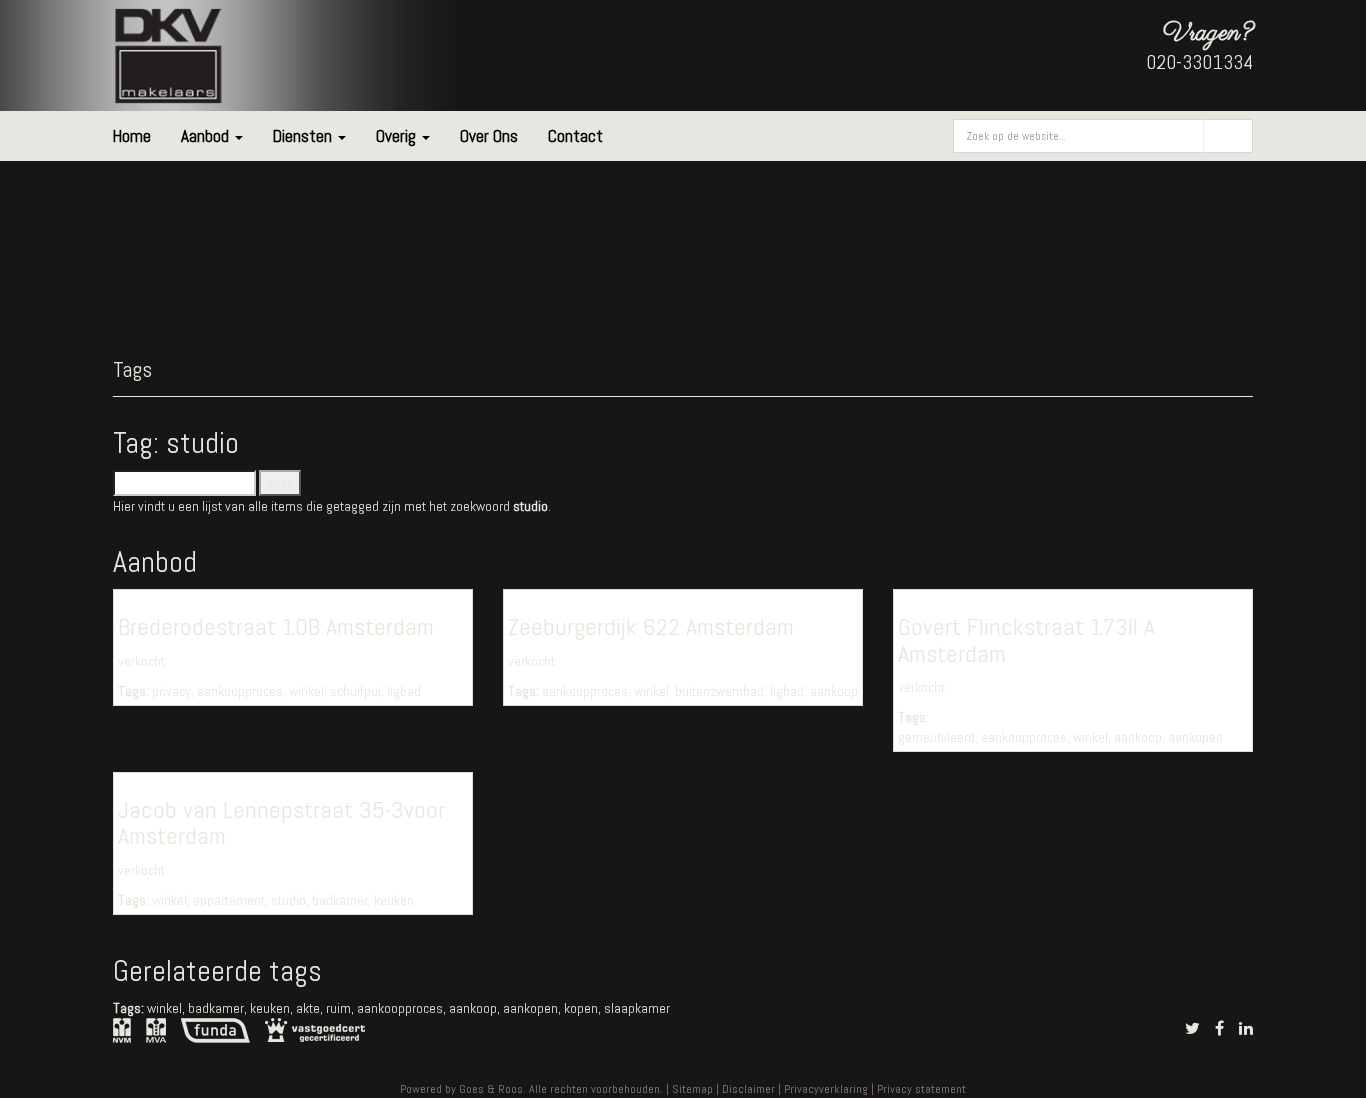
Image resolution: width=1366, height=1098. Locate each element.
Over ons (489, 136)
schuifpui (355, 691)
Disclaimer (748, 1089)
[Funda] (215, 1029)
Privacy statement (921, 1089)
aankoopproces (240, 691)
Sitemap (692, 1089)
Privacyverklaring (826, 1089)
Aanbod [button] (207, 136)
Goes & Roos (491, 1089)
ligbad (404, 691)
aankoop (834, 691)
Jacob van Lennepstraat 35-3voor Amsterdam (281, 822)
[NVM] (122, 1029)
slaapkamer (637, 1008)
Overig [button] (398, 136)
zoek (1228, 135)
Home (132, 136)
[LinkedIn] (1246, 1028)
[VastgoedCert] (315, 1028)
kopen (581, 1008)
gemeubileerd (936, 737)
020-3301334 (1199, 62)
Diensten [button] (304, 136)
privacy (171, 691)
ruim (338, 1008)
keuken (394, 900)
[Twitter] (1192, 1028)
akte (308, 1008)
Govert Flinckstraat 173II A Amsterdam (1026, 639)
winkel (306, 691)
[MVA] (156, 1029)
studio (288, 900)
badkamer (340, 900)
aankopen (1195, 737)
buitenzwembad (719, 691)
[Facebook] (1219, 1028)
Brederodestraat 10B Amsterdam (276, 626)
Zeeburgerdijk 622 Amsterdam (651, 626)
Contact (575, 136)
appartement (229, 900)
